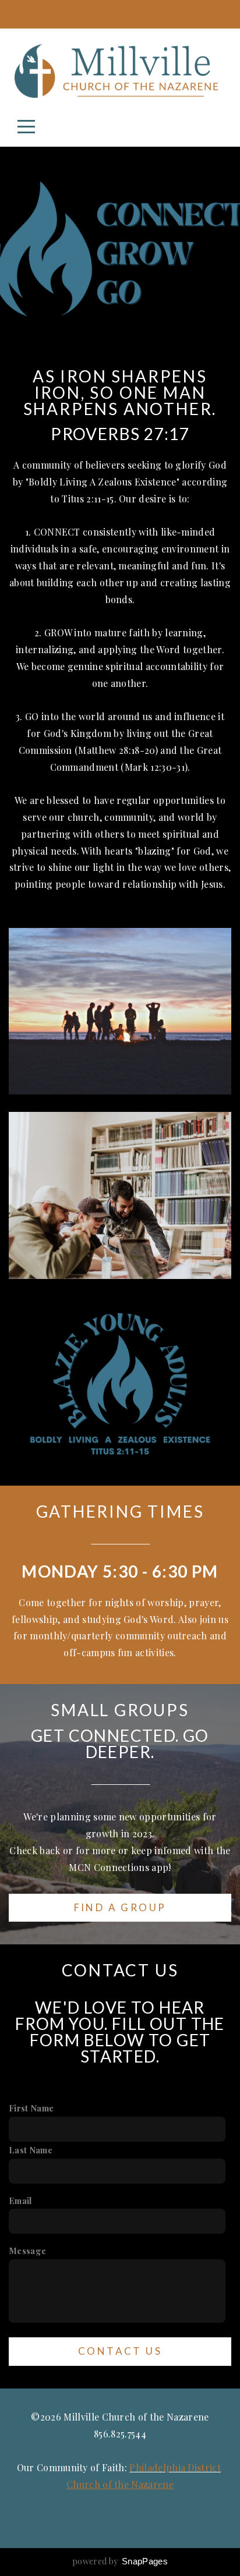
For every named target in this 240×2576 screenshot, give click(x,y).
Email (20, 2201)
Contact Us (120, 2351)
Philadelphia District (175, 2467)
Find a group (120, 1907)
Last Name (31, 2150)
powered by (120, 2561)
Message (27, 2251)
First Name (31, 2108)
